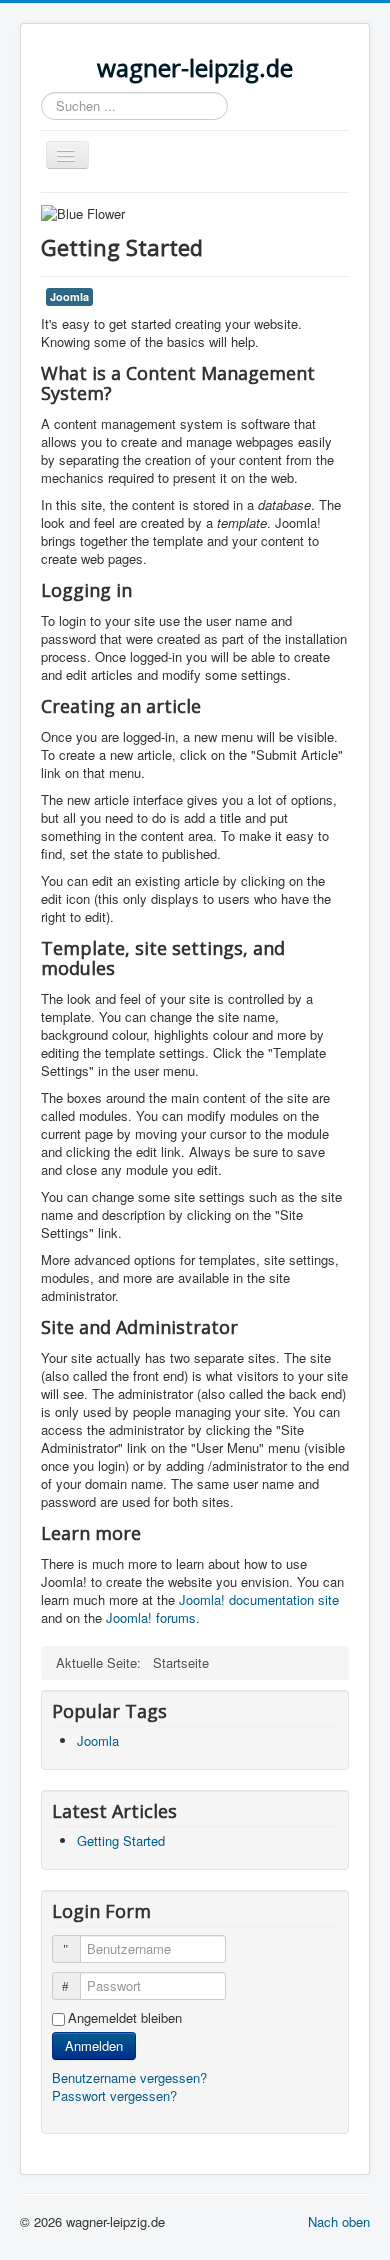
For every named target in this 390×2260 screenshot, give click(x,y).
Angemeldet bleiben (125, 2018)
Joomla (69, 296)
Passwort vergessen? (114, 2095)
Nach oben (339, 2221)
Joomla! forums (149, 1617)
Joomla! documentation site (259, 1599)
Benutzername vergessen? (129, 2077)
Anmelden (94, 2045)
